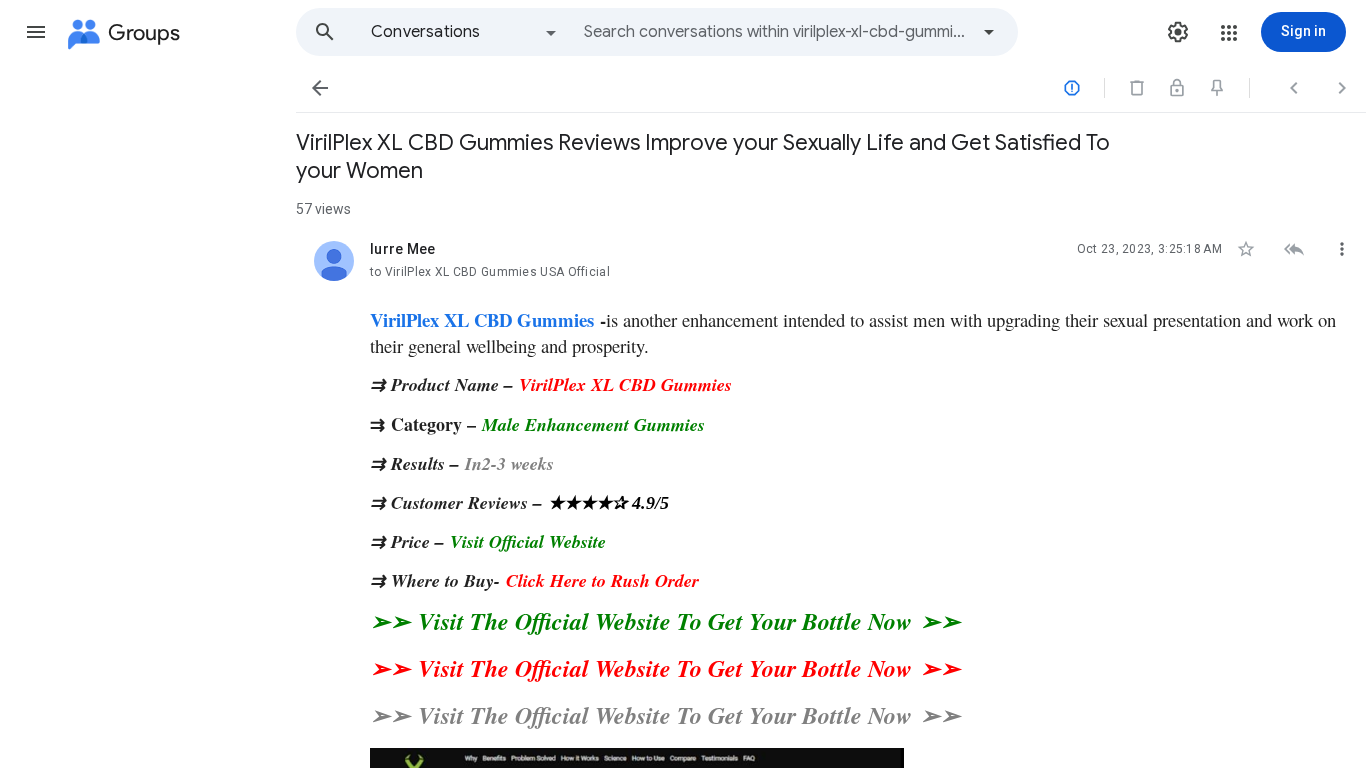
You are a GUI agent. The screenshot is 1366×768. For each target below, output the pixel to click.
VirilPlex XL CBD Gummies (482, 319)
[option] (465, 32)
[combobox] (776, 32)
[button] (36, 32)
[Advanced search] (989, 32)
